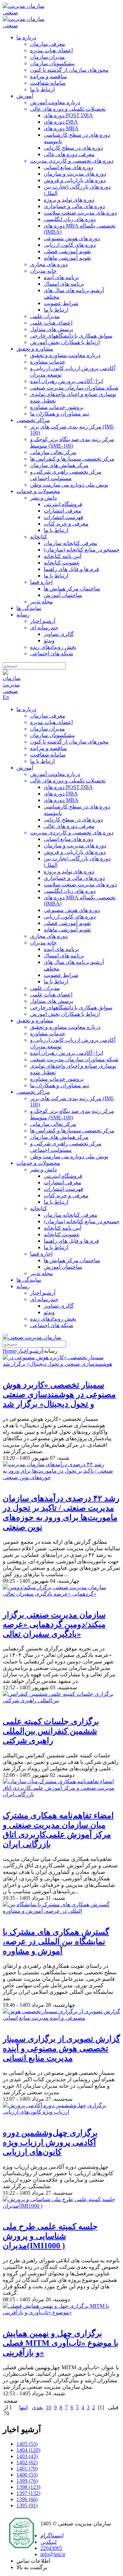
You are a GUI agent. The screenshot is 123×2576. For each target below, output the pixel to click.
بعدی (37, 2407)
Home (9, 1351)
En (6, 697)
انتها (23, 2407)
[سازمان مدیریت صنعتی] (29, 12)
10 (49, 2407)
